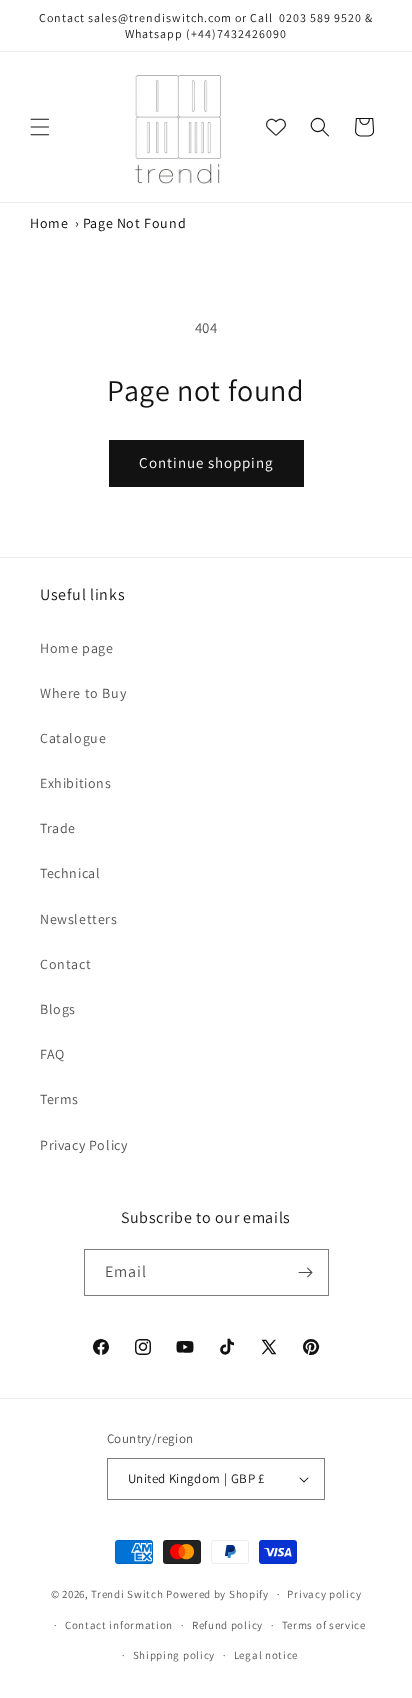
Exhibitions (76, 783)
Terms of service (324, 1625)
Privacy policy (324, 1594)
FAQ (52, 1054)
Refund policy (227, 1625)
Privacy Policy (83, 1145)
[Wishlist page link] (276, 127)
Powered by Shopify (217, 1594)
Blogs (58, 1009)
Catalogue (73, 738)
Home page (76, 648)
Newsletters (79, 919)
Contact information (119, 1625)
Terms (59, 1099)
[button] (40, 127)
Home (49, 223)
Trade (58, 828)
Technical (70, 873)
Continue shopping (206, 462)
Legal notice (266, 1655)
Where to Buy (83, 693)
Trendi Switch (127, 1594)
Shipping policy (174, 1655)
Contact (65, 964)
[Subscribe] (306, 1272)
